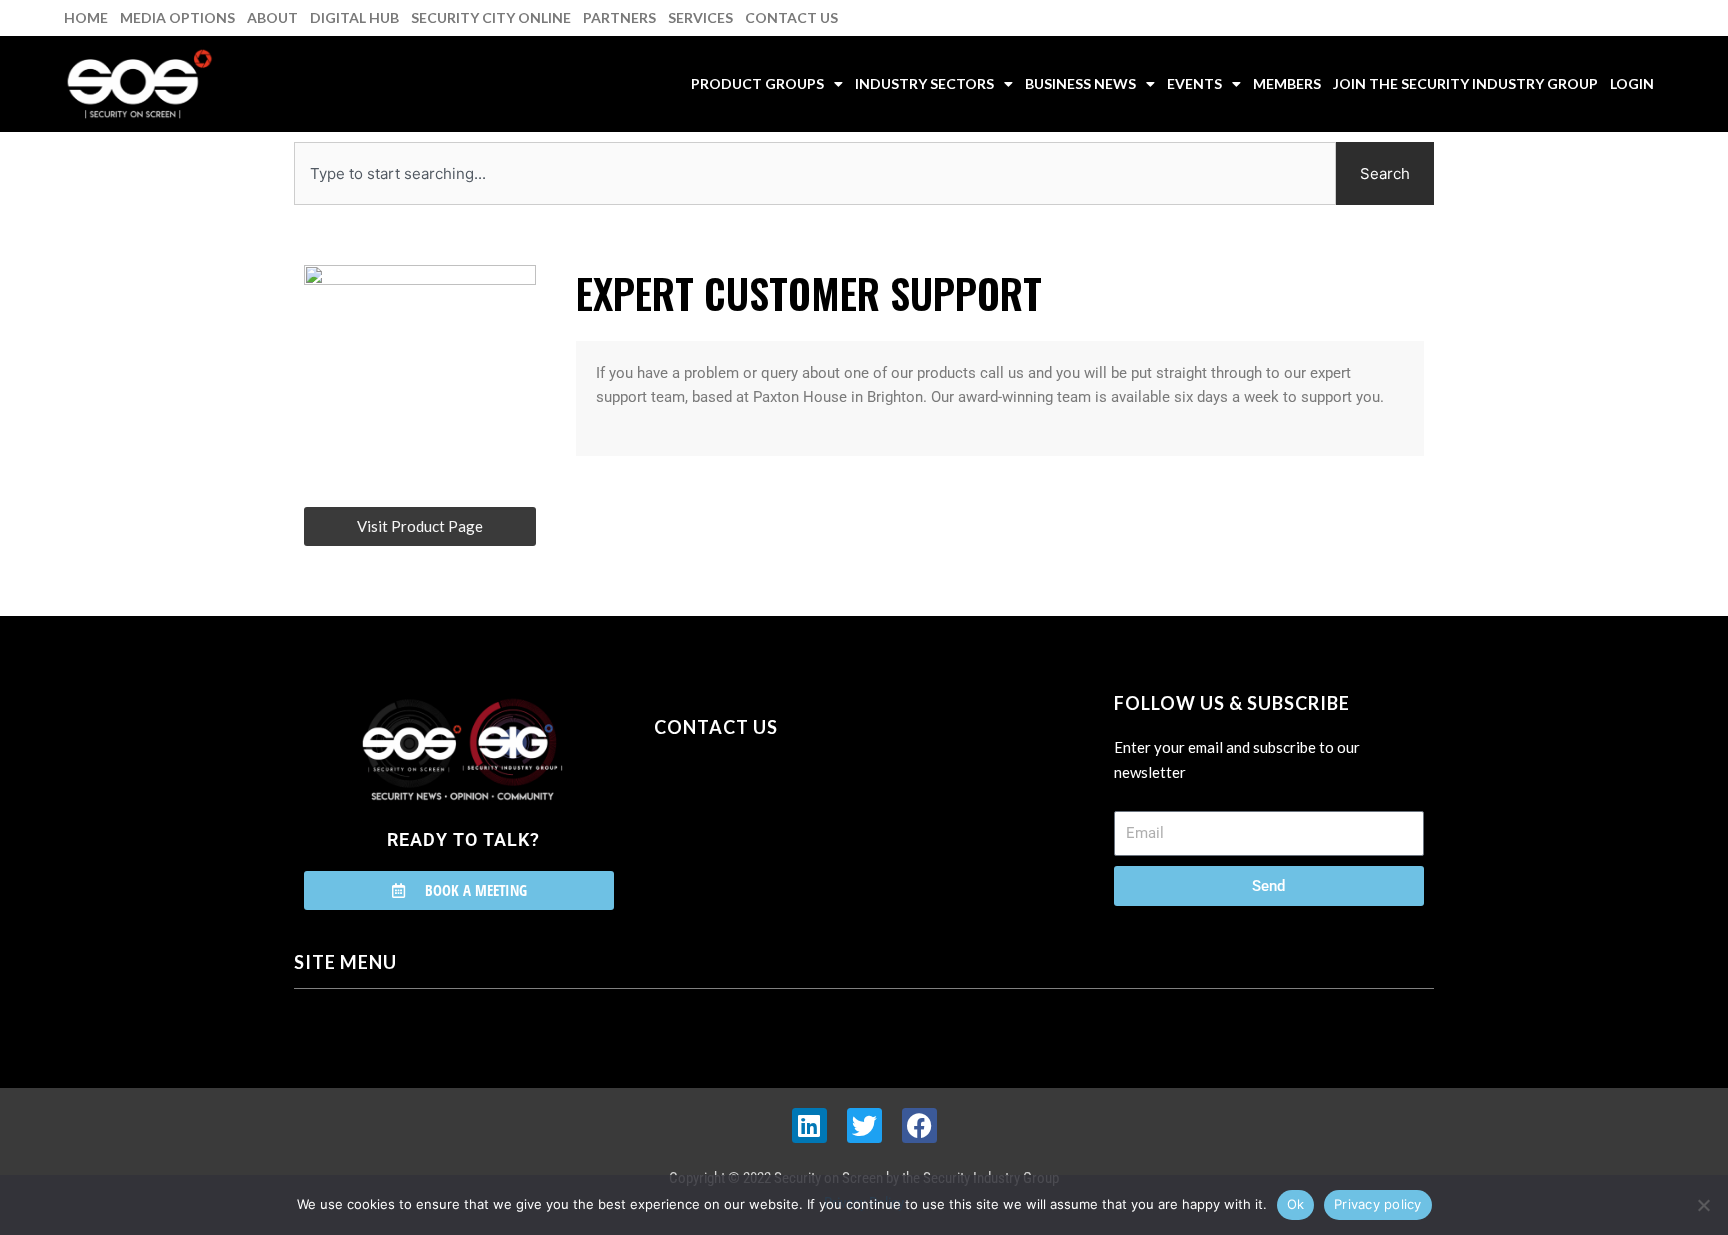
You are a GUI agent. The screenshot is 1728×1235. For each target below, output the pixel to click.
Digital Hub (354, 17)
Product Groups (757, 83)
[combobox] (815, 173)
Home (86, 17)
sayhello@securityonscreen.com (781, 818)
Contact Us (791, 17)
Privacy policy (1378, 1204)
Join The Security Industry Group (1465, 83)
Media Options (177, 17)
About (272, 17)
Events (1194, 83)
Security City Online (491, 17)
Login (1632, 83)
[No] (1703, 1205)
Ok (1296, 1204)
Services (700, 17)
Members (1287, 83)
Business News (1080, 83)
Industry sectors (924, 83)
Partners (619, 17)
